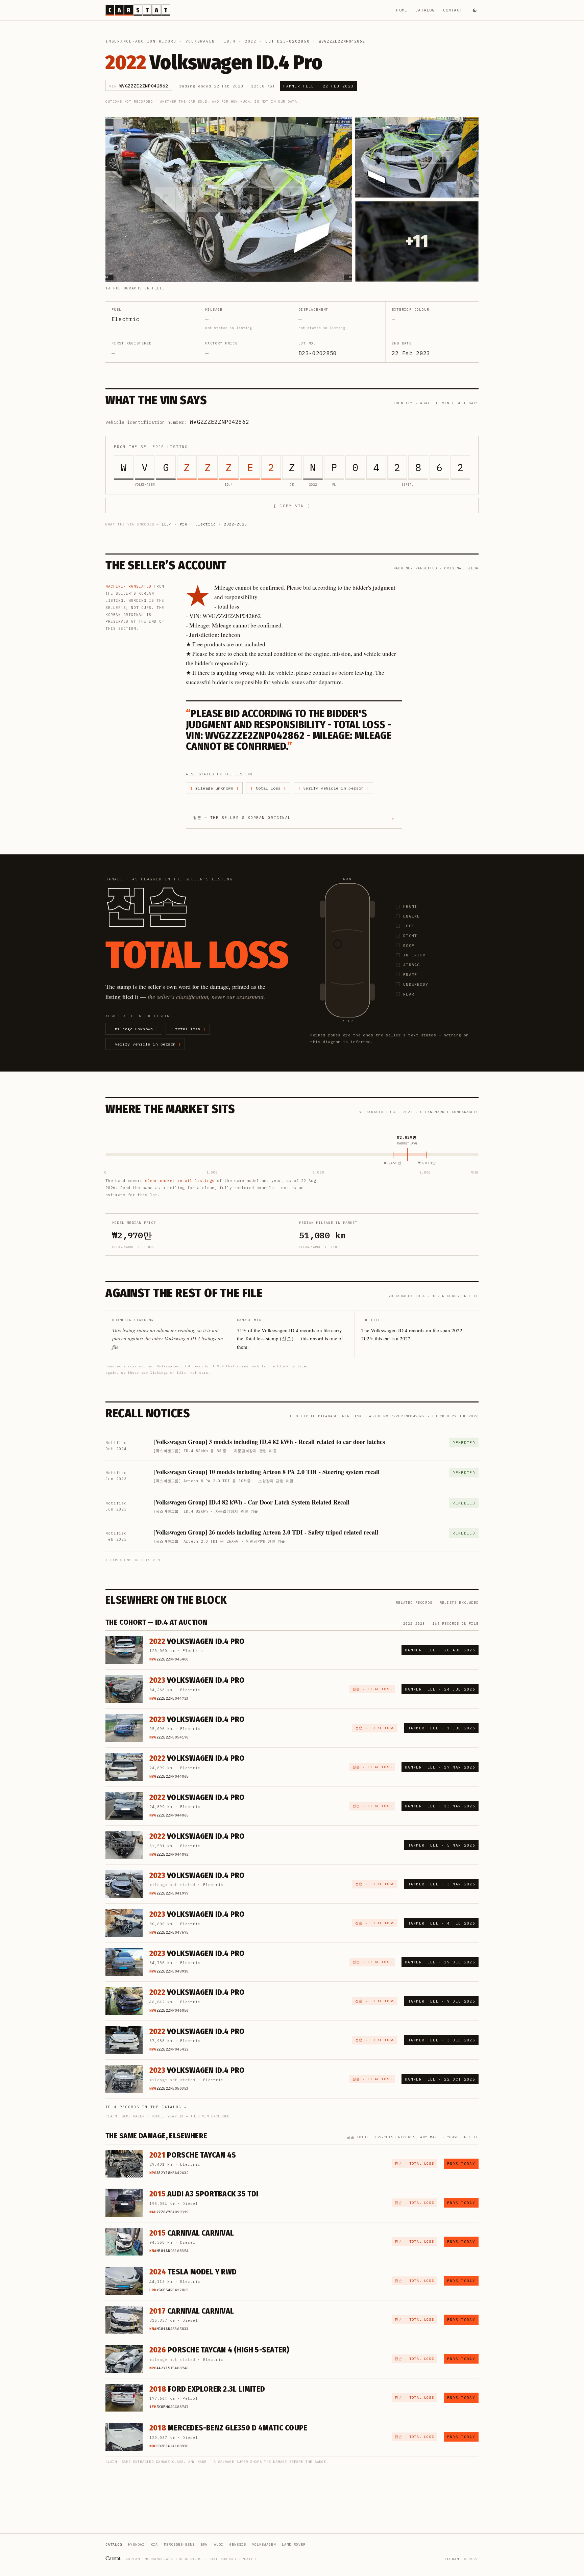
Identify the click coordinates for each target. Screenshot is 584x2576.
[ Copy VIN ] (292, 506)
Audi (219, 2544)
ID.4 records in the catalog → (146, 2107)
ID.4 (230, 41)
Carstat (114, 2558)
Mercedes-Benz (179, 2544)
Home (402, 10)
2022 (251, 41)
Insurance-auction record (141, 41)
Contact (453, 10)
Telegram (449, 2559)
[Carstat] (138, 10)
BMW (204, 2544)
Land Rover (294, 2544)
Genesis (238, 2544)
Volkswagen (200, 41)
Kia (154, 2544)
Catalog (425, 10)
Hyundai (136, 2544)
